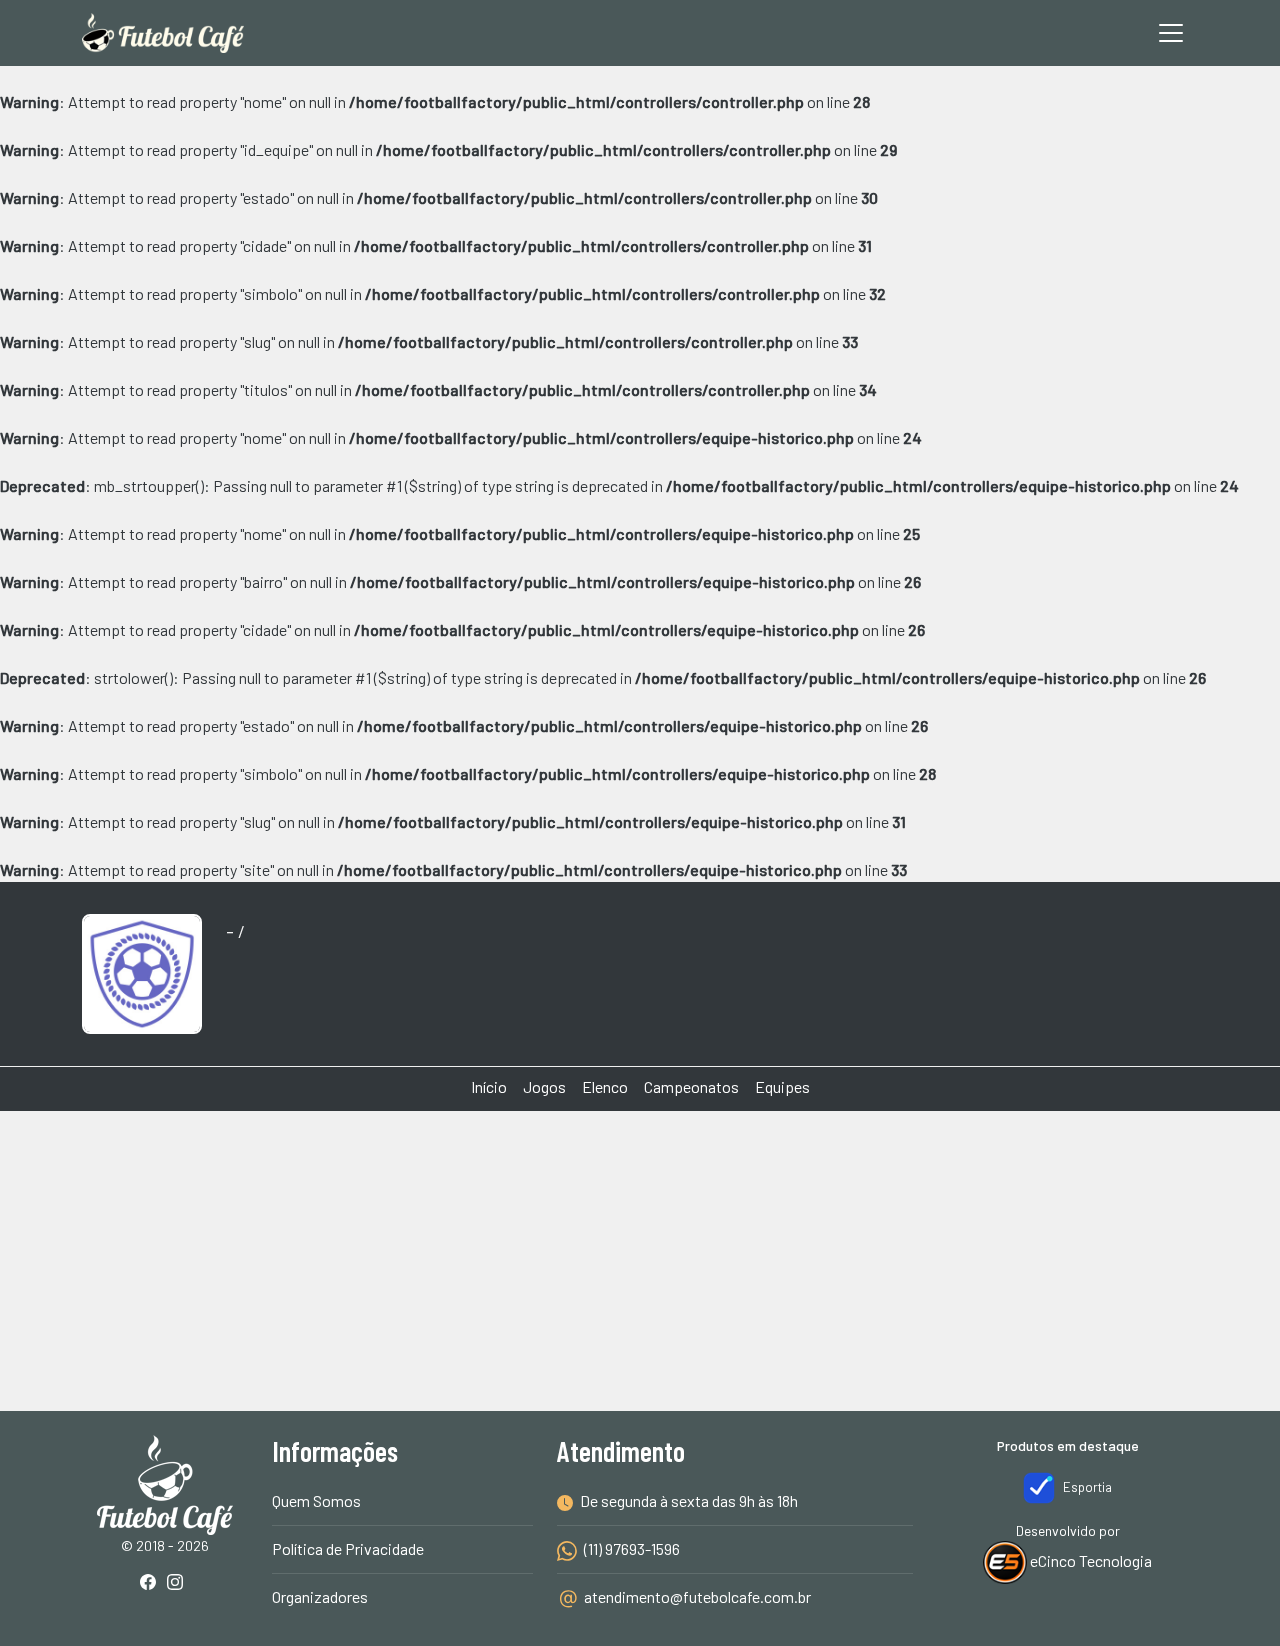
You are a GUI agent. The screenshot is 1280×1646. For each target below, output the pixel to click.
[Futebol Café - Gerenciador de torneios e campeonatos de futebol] (163, 33)
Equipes (782, 1086)
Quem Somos (316, 1500)
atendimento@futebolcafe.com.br (696, 1596)
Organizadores (320, 1596)
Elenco (605, 1086)
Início (489, 1086)
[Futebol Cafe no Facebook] (152, 1583)
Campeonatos (691, 1086)
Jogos (544, 1086)
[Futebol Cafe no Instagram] (179, 1583)
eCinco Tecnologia (1089, 1560)
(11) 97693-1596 (630, 1548)
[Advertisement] (640, 1186)
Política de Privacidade (348, 1548)
